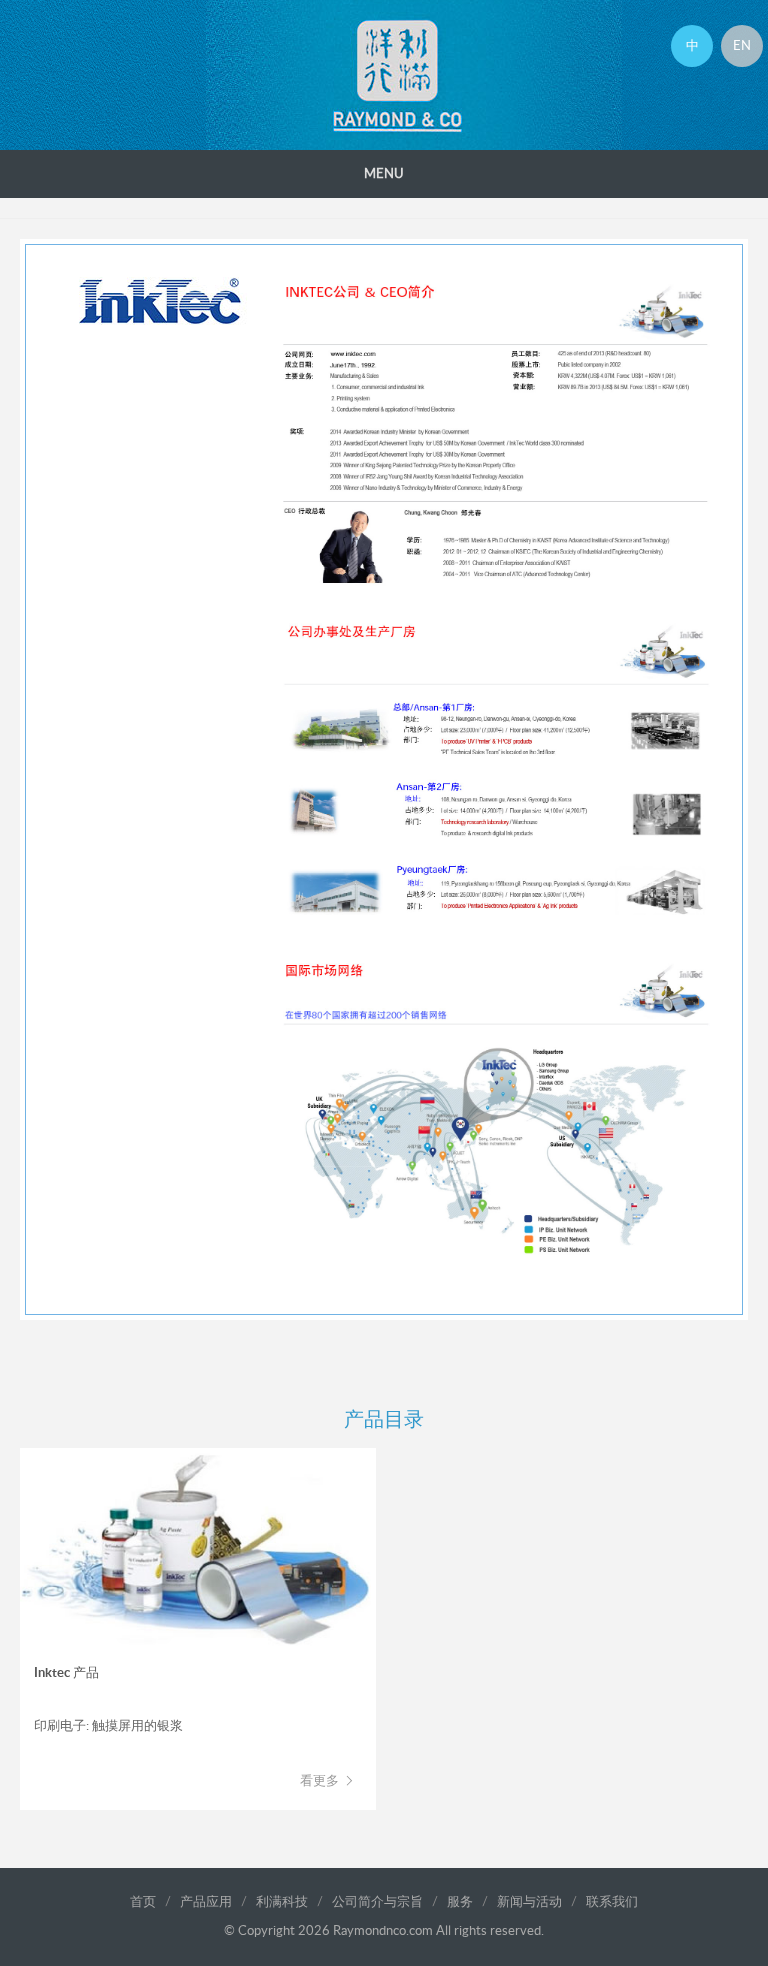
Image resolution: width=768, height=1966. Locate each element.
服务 (460, 1902)
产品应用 (206, 1902)
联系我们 (612, 1902)
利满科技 (282, 1902)
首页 (143, 1902)
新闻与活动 (529, 1902)
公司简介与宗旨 (377, 1902)
